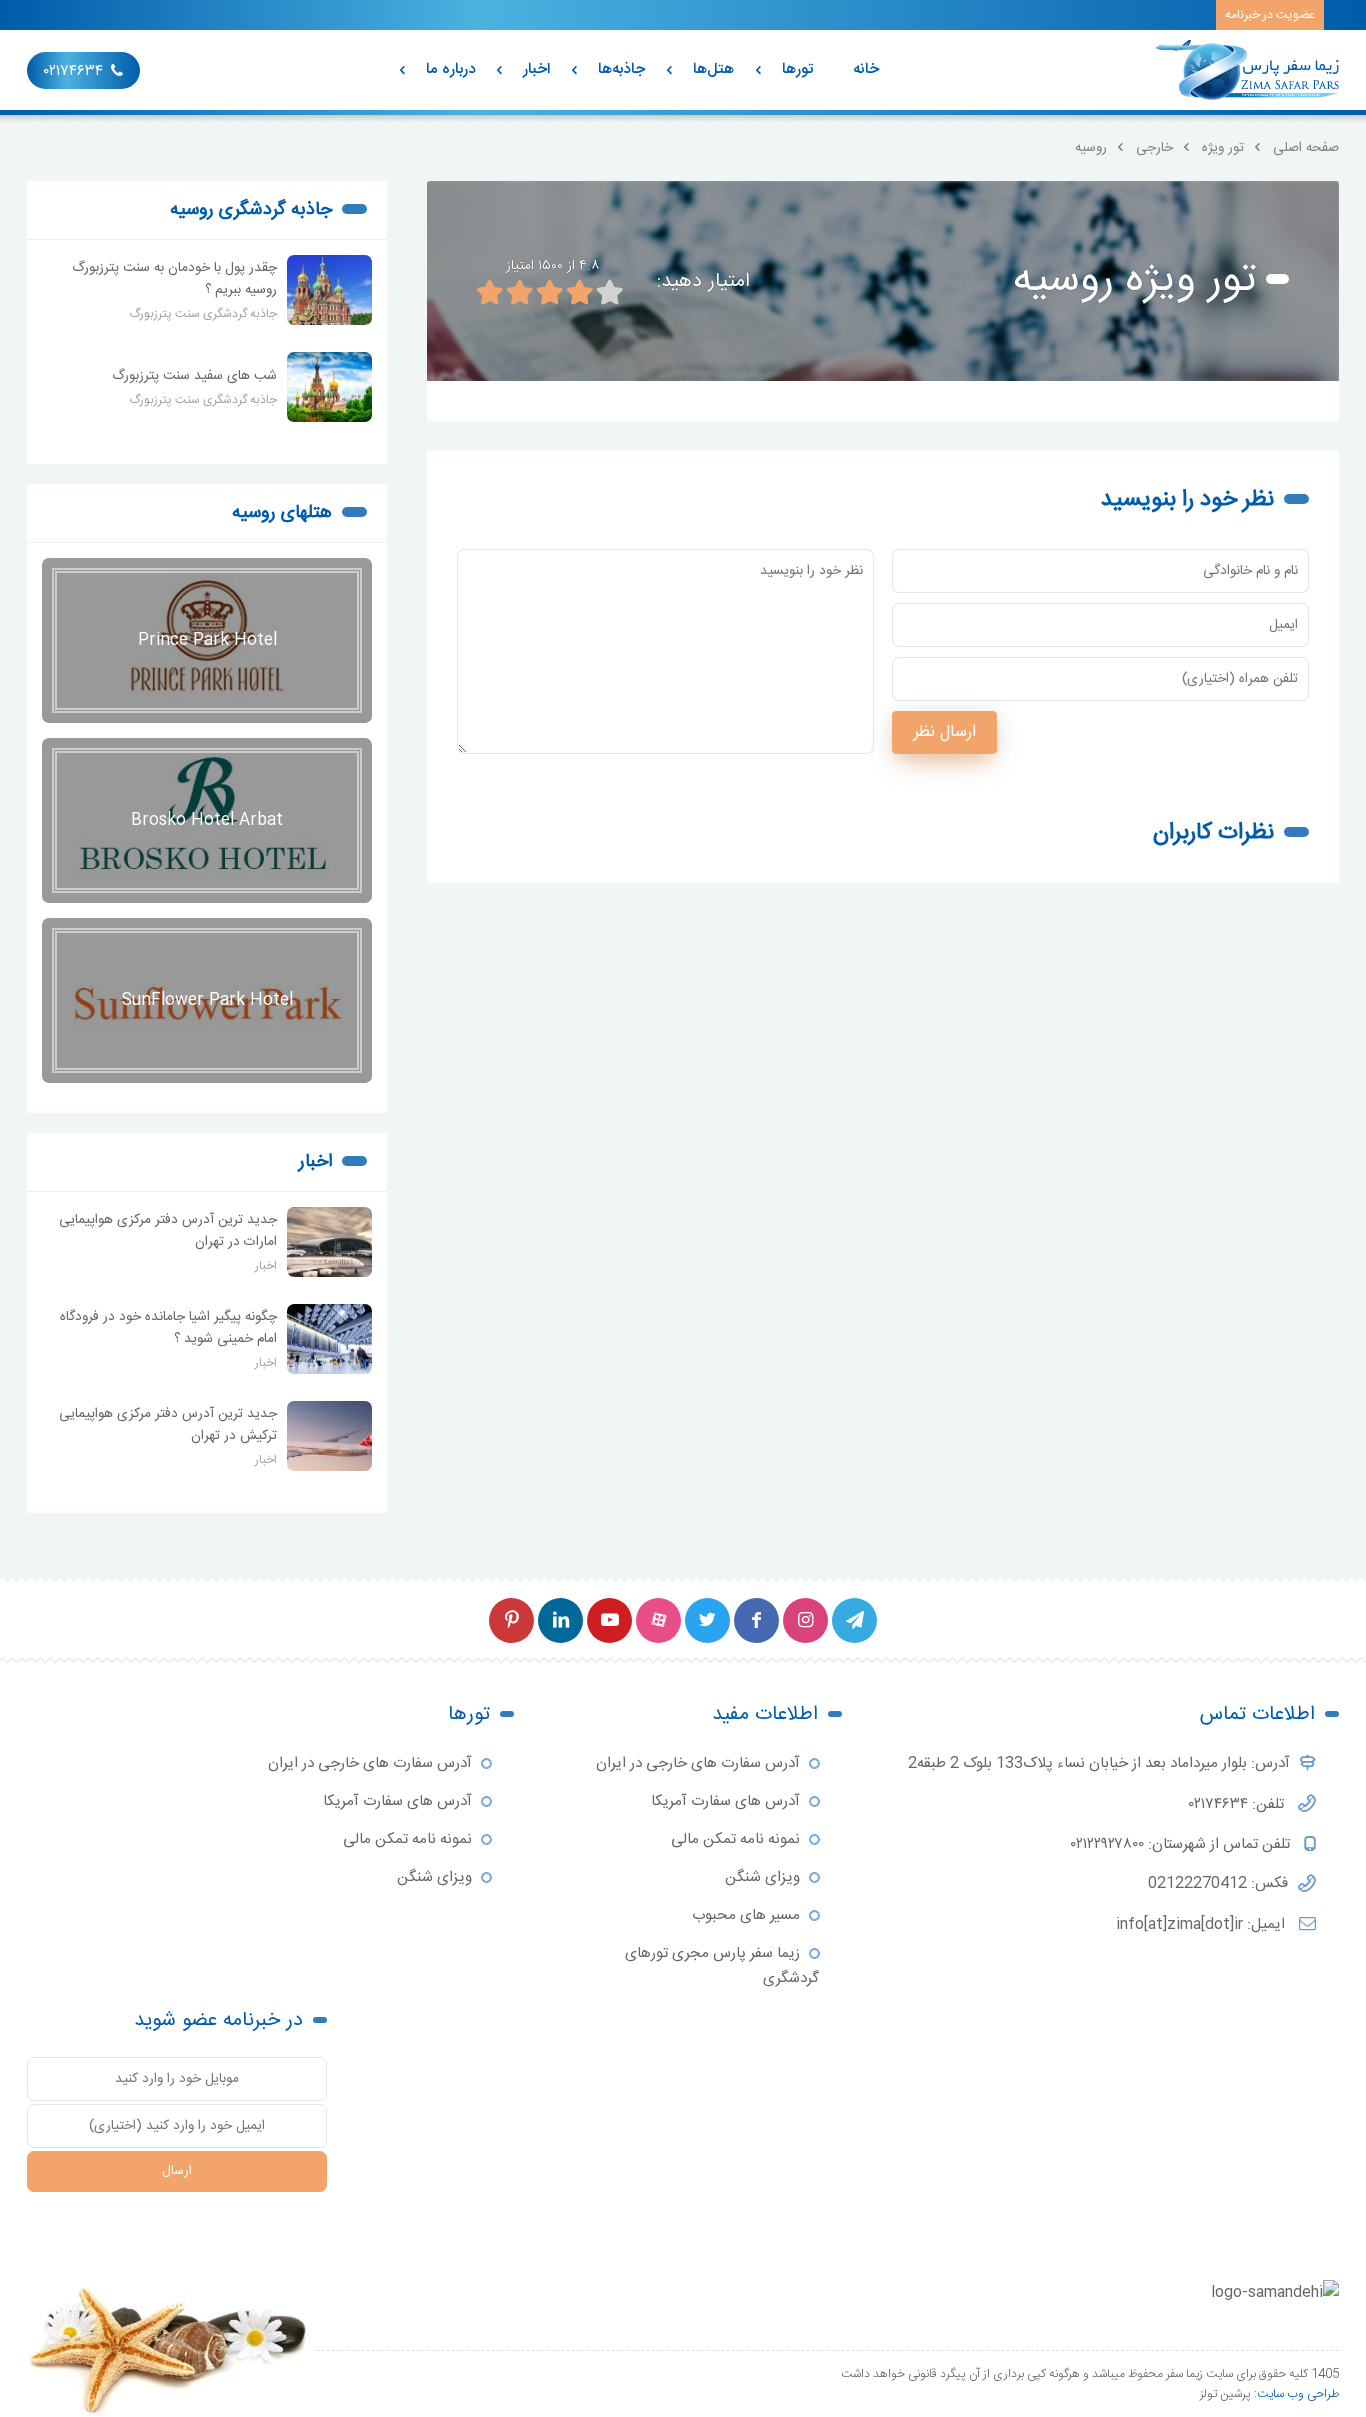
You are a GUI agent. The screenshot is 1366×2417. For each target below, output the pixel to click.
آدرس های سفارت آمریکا (725, 1801)
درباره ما (450, 69)
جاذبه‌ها (621, 69)
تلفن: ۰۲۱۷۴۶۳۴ (1238, 1804)
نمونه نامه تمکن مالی (735, 1839)
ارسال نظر (944, 732)
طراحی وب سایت (1298, 2394)
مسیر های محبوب (746, 1915)
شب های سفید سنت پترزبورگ (194, 376)
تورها (797, 69)
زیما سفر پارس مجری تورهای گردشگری (722, 1966)
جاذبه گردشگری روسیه (251, 210)
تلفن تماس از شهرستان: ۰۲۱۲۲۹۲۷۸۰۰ (1182, 1844)
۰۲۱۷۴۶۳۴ (73, 71)
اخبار (536, 69)
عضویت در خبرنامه (1270, 15)
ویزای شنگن (762, 1877)
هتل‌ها (713, 69)
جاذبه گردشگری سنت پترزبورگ (202, 314)
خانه (866, 69)
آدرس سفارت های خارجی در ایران (698, 1763)
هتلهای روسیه (282, 513)
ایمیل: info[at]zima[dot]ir (1202, 1924)
